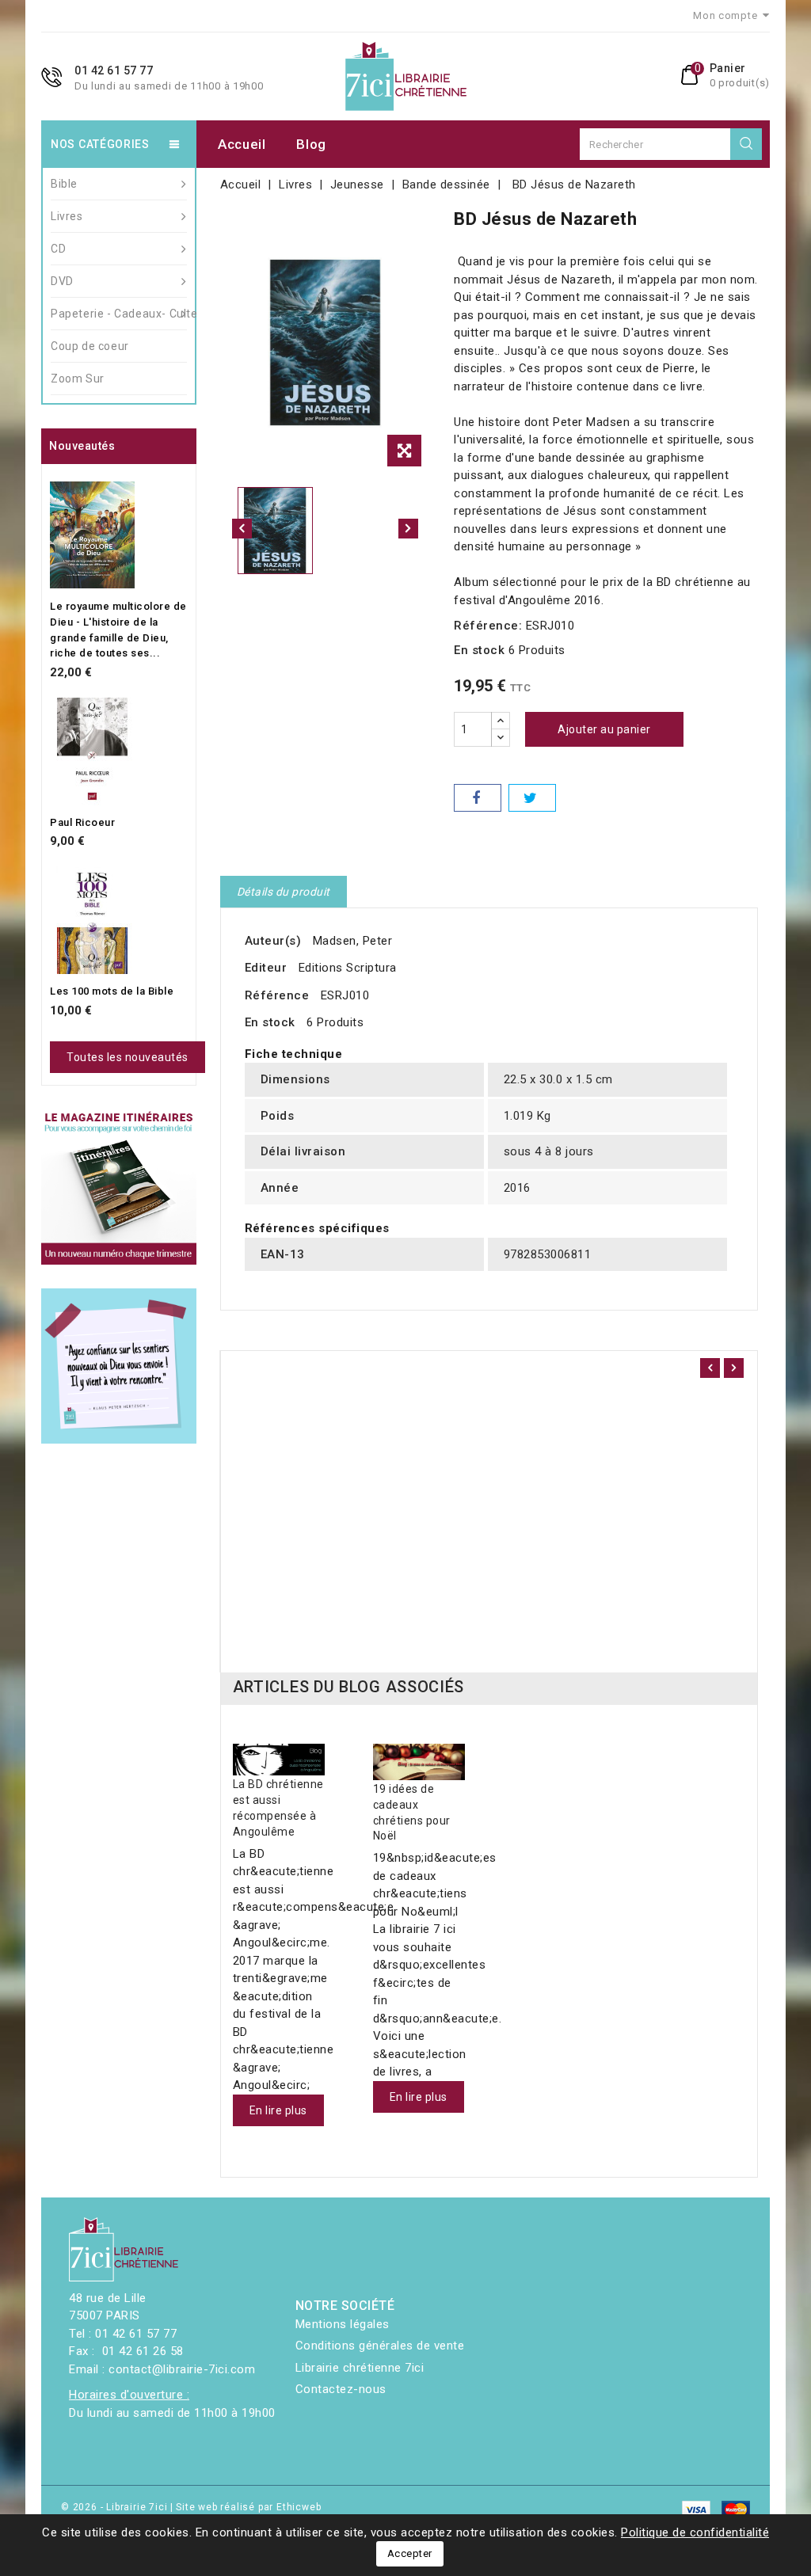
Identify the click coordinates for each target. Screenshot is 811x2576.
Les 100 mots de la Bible (112, 991)
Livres (67, 216)
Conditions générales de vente (380, 2346)
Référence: (488, 626)
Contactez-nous (341, 2389)
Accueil (242, 144)
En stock (479, 650)
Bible (64, 184)
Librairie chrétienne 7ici (360, 2368)
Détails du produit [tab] (284, 892)
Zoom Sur (78, 379)
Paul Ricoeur (82, 822)
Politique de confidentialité (695, 2532)
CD (58, 249)
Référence (277, 995)
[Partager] (478, 798)
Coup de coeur (90, 346)
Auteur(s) (273, 941)
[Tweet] (532, 798)
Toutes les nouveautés (128, 1057)
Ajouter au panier (604, 729)
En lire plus (278, 2110)
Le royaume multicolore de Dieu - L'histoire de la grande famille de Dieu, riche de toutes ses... (118, 630)
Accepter (410, 2553)
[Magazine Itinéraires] (119, 1187)
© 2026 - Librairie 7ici (116, 2507)
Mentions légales (343, 2324)
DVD (62, 281)
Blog (311, 144)
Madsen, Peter (353, 941)
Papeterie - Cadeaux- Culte (119, 314)
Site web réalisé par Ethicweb (248, 2507)
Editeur (266, 968)
